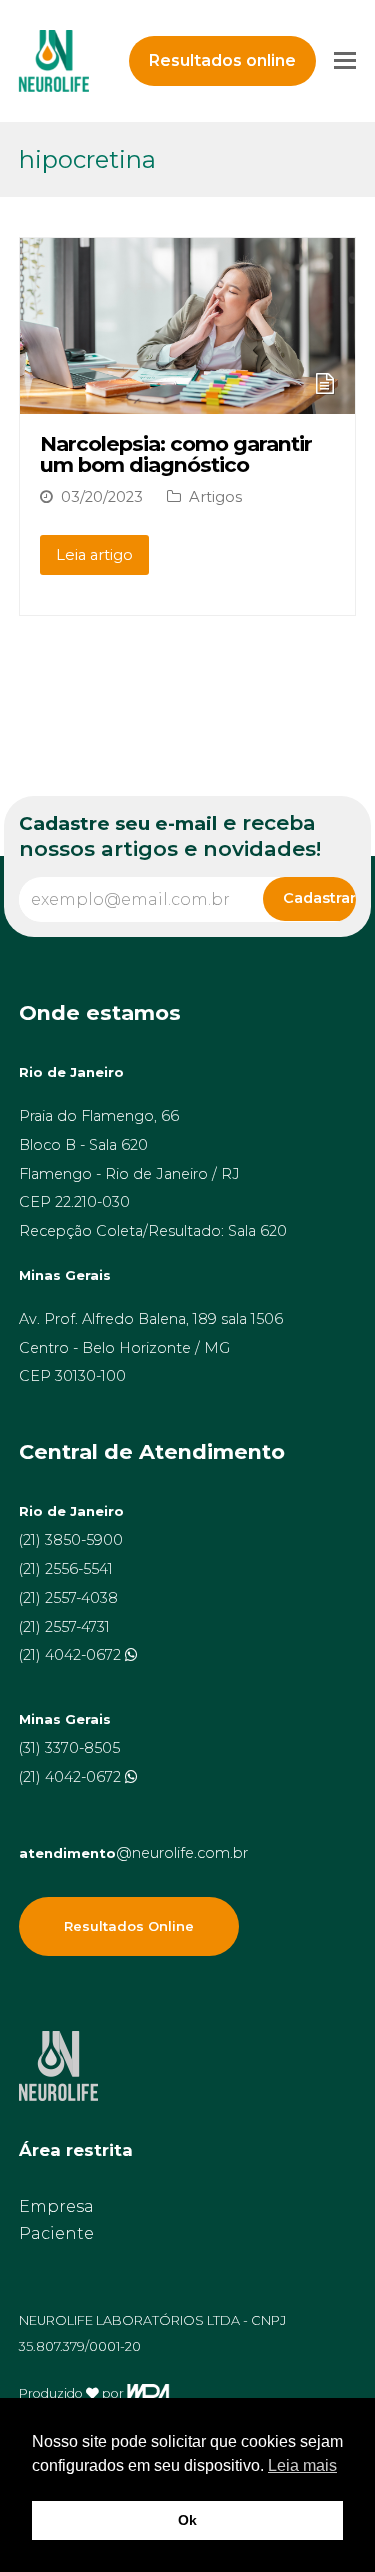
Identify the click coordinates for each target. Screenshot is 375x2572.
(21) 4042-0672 (72, 1655)
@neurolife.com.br (133, 1853)
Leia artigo (94, 555)
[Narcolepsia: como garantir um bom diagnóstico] (188, 400)
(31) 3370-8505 (69, 1748)
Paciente (56, 2233)
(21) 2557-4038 (68, 1598)
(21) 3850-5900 (71, 1540)
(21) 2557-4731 (64, 1627)
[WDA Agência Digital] (148, 2392)
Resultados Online (129, 1926)
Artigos (215, 497)
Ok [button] (187, 2520)
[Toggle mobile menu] (345, 61)
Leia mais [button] (302, 2465)
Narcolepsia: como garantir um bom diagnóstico (176, 454)
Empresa (56, 2206)
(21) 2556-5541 (66, 1569)
